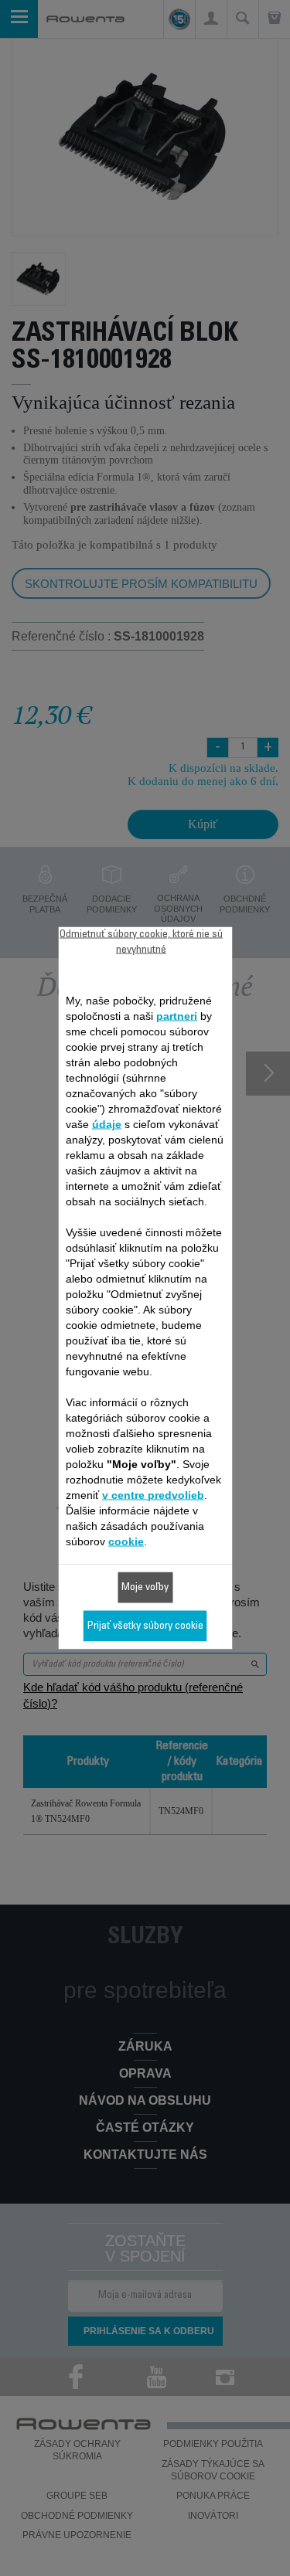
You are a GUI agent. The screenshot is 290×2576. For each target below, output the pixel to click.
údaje (107, 1124)
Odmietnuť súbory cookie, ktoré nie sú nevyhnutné (141, 943)
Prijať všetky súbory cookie (145, 1626)
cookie (126, 1541)
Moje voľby (145, 1588)
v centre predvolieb (153, 1495)
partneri (177, 1016)
